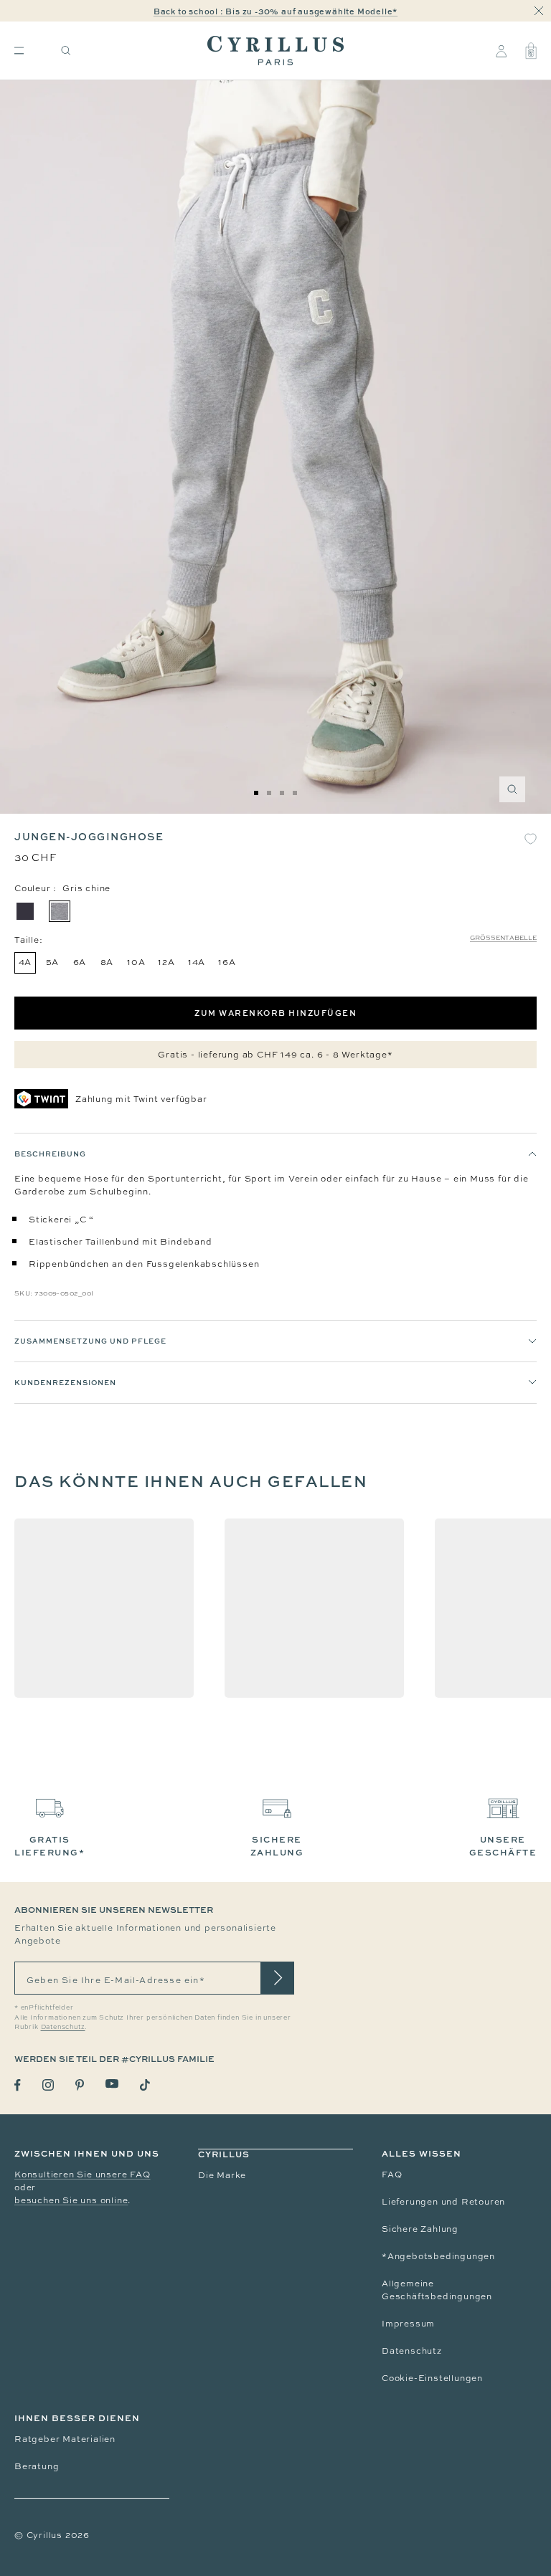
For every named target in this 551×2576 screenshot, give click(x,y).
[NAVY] (25, 911)
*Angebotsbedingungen (438, 2256)
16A (227, 962)
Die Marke (222, 2175)
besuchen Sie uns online (71, 2200)
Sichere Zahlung (420, 2229)
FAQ (392, 2175)
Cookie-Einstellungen (432, 2378)
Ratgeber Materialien (65, 2439)
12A (166, 962)
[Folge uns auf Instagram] (48, 2085)
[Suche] (66, 51)
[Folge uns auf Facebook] (18, 2085)
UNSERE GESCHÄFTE (503, 1846)
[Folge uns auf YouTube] (112, 2084)
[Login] (501, 51)
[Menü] (19, 51)
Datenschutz (412, 2351)
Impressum (408, 2324)
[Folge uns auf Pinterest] (80, 2085)
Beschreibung (50, 1154)
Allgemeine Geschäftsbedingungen (437, 2290)
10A (136, 962)
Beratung (37, 2466)
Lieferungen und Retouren (443, 2202)
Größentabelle (503, 938)
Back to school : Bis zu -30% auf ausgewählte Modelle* (275, 11)
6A (80, 962)
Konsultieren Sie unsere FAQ (83, 2175)
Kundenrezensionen (65, 1382)
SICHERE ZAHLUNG (277, 1846)
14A (197, 962)
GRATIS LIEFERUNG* (50, 1846)
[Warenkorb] (531, 51)
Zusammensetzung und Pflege (90, 1341)
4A (25, 962)
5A (53, 962)
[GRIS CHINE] (60, 911)
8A (107, 962)
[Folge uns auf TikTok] (145, 2085)
